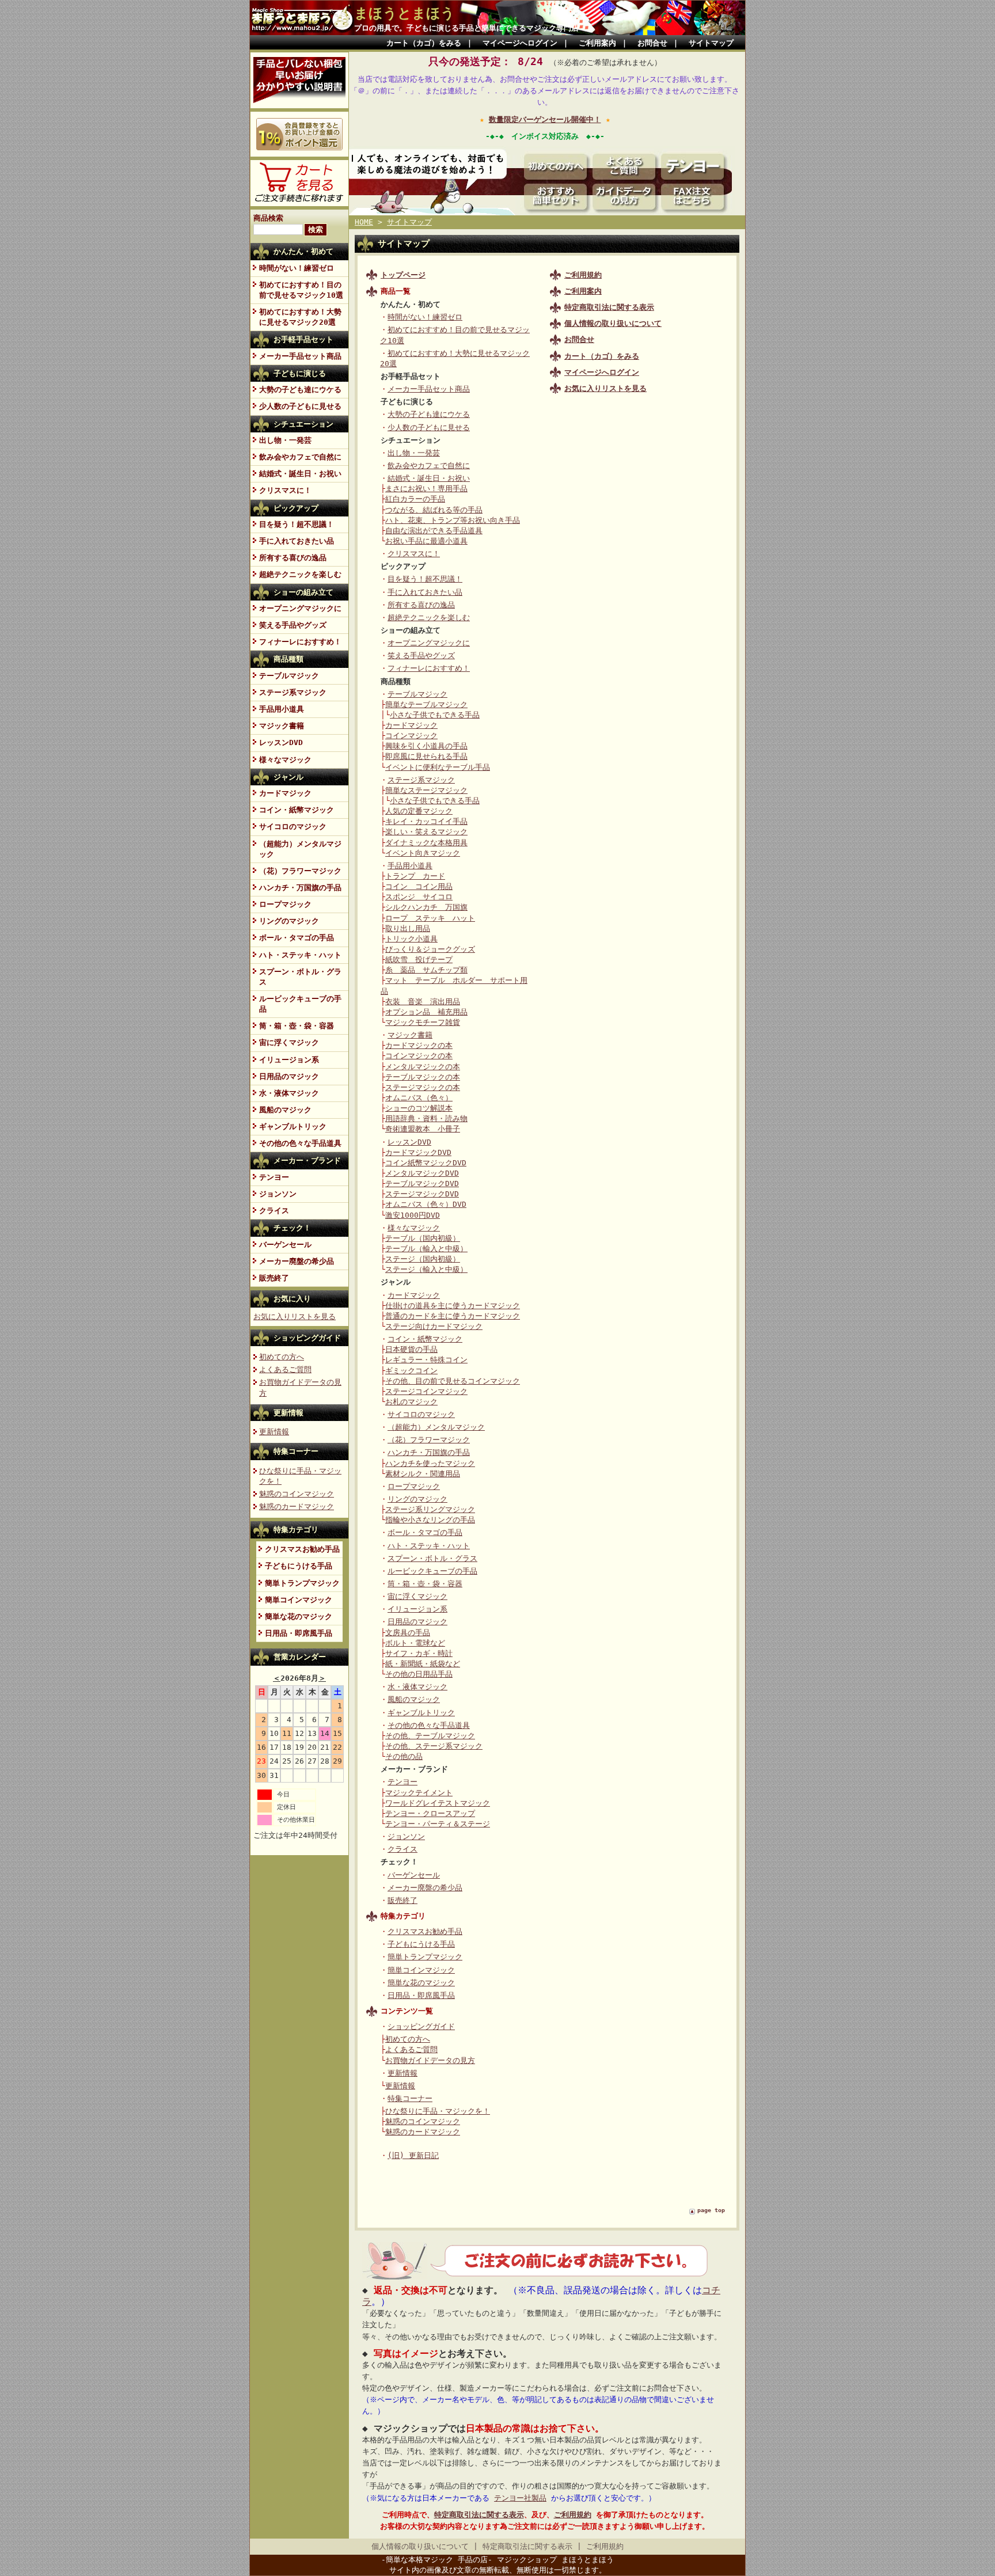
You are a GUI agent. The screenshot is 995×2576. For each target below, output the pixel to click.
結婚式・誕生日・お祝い (300, 474)
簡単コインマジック (299, 1600)
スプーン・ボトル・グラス (300, 977)
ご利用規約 (573, 2515)
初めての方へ (282, 1357)
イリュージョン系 (289, 1060)
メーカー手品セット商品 (300, 356)
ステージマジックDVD (422, 1194)
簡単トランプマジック (302, 1583)
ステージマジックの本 (423, 1087)
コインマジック (411, 736)
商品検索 (268, 218)
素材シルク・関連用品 (423, 1474)
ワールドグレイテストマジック (438, 1803)
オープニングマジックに (300, 608)
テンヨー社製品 (520, 2498)
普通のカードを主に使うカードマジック (453, 1316)
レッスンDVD (281, 742)
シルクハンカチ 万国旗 (426, 907)
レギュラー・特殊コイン (426, 1360)
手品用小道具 (282, 709)
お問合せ (652, 43)
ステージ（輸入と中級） (426, 1269)
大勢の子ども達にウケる (300, 390)
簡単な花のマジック (299, 1616)
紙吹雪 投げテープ (419, 960)
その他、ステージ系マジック (434, 1746)
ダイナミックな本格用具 (426, 843)
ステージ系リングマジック (430, 1509)
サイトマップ (711, 43)
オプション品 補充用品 (426, 1012)
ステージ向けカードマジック (434, 1326)
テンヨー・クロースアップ (430, 1813)
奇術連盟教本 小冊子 (423, 1129)
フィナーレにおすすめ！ (300, 642)
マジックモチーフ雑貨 (423, 1022)
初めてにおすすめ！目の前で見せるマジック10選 (301, 290)
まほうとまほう (405, 13)
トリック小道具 (411, 939)
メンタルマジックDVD (422, 1173)
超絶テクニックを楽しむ (300, 574)
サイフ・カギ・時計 (419, 1653)
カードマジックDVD (418, 1152)
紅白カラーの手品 (415, 499)
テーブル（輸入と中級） (426, 1249)
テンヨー (274, 1177)
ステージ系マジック (293, 692)
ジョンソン (278, 1194)
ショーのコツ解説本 (419, 1108)
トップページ (403, 275)
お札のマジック (411, 1402)
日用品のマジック (289, 1076)
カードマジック (285, 793)
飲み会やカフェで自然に (300, 457)
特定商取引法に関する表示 (479, 2515)
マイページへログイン (520, 43)
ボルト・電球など (415, 1643)
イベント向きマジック (423, 853)
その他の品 (404, 1756)
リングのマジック (289, 921)
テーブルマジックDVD (422, 1183)
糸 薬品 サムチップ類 (426, 970)
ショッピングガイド (307, 1338)
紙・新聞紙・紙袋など (423, 1664)
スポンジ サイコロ (419, 897)
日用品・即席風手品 (299, 1633)
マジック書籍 (282, 726)
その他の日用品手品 (419, 1674)
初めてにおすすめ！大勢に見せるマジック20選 (300, 317)
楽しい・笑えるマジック (426, 832)
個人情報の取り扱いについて (420, 2546)
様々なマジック (285, 760)
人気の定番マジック (419, 811)
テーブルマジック (289, 676)
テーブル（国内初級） (423, 1238)
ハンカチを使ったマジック (430, 1463)
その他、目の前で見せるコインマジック (453, 1381)
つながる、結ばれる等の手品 (434, 510)
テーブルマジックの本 (423, 1077)
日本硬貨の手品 (411, 1349)
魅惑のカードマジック (297, 1507)
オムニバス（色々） (419, 1098)
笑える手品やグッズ (293, 625)
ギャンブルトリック (293, 1126)
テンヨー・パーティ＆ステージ (438, 1824)
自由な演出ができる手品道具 (434, 531)
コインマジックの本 (419, 1056)
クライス (274, 1211)
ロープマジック (285, 904)
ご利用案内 (597, 43)
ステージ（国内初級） (423, 1259)
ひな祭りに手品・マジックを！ (438, 2111)
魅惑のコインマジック (297, 1494)
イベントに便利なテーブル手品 (438, 767)
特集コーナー (296, 1451)
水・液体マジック (289, 1093)
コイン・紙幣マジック (297, 810)
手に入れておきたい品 (297, 541)
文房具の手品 (408, 1633)
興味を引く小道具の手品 (426, 746)
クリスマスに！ (285, 490)
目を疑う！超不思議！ (297, 524)
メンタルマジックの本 (423, 1067)
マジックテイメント (419, 1793)
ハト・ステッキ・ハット (300, 955)
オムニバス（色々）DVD (426, 1204)
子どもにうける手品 (299, 1566)
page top (711, 2210)
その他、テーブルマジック (430, 1736)
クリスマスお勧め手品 (302, 1549)
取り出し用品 (408, 928)
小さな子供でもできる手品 (435, 715)
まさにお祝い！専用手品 (426, 489)
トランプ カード (415, 876)
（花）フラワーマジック (300, 871)
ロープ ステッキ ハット (430, 918)
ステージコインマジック (426, 1391)
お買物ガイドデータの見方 (430, 2060)
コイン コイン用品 (419, 886)
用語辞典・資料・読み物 (426, 1118)
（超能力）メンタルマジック (300, 849)
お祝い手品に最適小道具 (426, 541)
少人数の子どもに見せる (300, 406)
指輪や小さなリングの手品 (430, 1520)
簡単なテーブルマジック (426, 704)
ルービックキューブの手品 (300, 1004)
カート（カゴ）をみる (424, 43)
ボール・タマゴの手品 (297, 938)
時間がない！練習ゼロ (297, 268)
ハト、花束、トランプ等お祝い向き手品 (453, 520)
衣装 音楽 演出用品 (423, 1002)
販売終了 (274, 1278)
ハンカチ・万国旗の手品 (300, 888)
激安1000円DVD (413, 1215)
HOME (364, 222)
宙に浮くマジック (289, 1042)
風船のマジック (285, 1110)
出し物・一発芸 (285, 440)
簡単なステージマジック (426, 790)
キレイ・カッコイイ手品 (426, 821)
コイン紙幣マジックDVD (426, 1163)
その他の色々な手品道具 (300, 1143)
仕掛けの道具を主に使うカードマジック (453, 1306)
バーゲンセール (285, 1245)
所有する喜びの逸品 (293, 558)
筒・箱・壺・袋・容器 (297, 1026)
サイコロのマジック (293, 827)
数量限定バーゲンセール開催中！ (545, 119)
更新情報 (288, 1413)
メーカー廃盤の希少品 (297, 1261)
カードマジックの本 (419, 1045)
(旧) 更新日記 (413, 2155)
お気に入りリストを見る (605, 388)
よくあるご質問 (285, 1369)
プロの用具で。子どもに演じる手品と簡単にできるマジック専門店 (466, 28)
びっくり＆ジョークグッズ (430, 949)
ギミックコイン (411, 1371)
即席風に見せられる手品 (426, 756)
